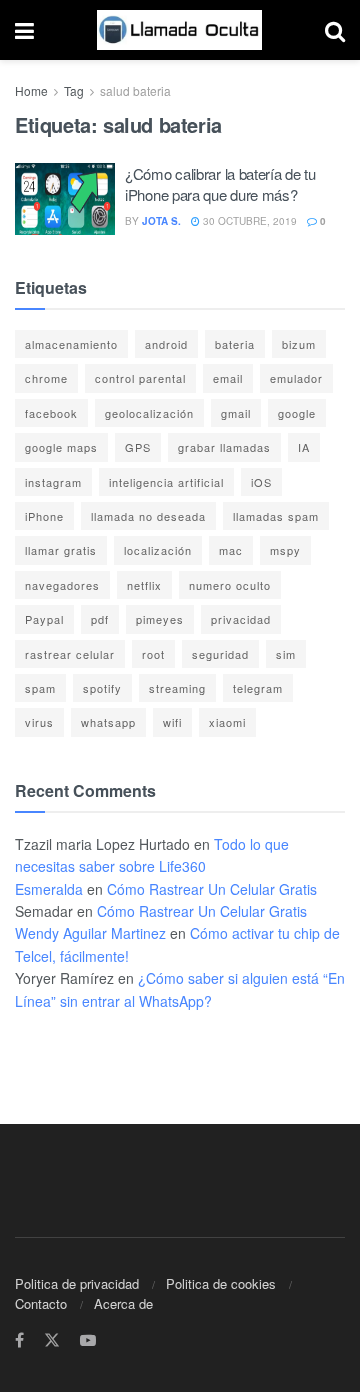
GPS (138, 447)
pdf (100, 619)
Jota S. (161, 221)
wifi (172, 722)
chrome (46, 378)
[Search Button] (335, 30)
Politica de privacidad (77, 1283)
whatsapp (108, 722)
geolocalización (149, 413)
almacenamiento (71, 344)
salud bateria (135, 90)
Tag (74, 90)
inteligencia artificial (166, 482)
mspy (285, 550)
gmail (236, 413)
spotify (102, 688)
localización (158, 550)
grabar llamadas (224, 447)
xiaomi (227, 722)
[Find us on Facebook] (19, 1340)
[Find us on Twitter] (52, 1340)
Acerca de (123, 1303)
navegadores (62, 585)
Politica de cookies (221, 1283)
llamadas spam (276, 516)
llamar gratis (61, 550)
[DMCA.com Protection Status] (75, 1053)
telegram (258, 688)
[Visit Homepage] (179, 30)
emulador (296, 378)
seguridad (220, 654)
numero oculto (230, 585)
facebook (51, 413)
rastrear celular (70, 654)
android (166, 344)
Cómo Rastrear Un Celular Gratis (212, 889)
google (297, 413)
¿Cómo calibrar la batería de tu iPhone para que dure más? (220, 184)
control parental (140, 378)
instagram (53, 482)
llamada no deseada (148, 516)
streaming (177, 688)
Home (31, 90)
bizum (299, 344)
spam (40, 688)
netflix (144, 585)
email (228, 378)
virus (39, 722)
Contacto (41, 1303)
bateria (235, 344)
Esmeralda (49, 889)
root (153, 654)
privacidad (241, 619)
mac (231, 550)
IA (304, 447)
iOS (261, 482)
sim (286, 654)
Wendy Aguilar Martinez (90, 933)
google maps (61, 447)
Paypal (44, 619)
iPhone (44, 516)
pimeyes (160, 619)
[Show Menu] (24, 30)
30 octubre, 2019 (248, 221)
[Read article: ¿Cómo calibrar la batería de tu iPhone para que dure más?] (65, 199)
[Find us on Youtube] (88, 1340)
